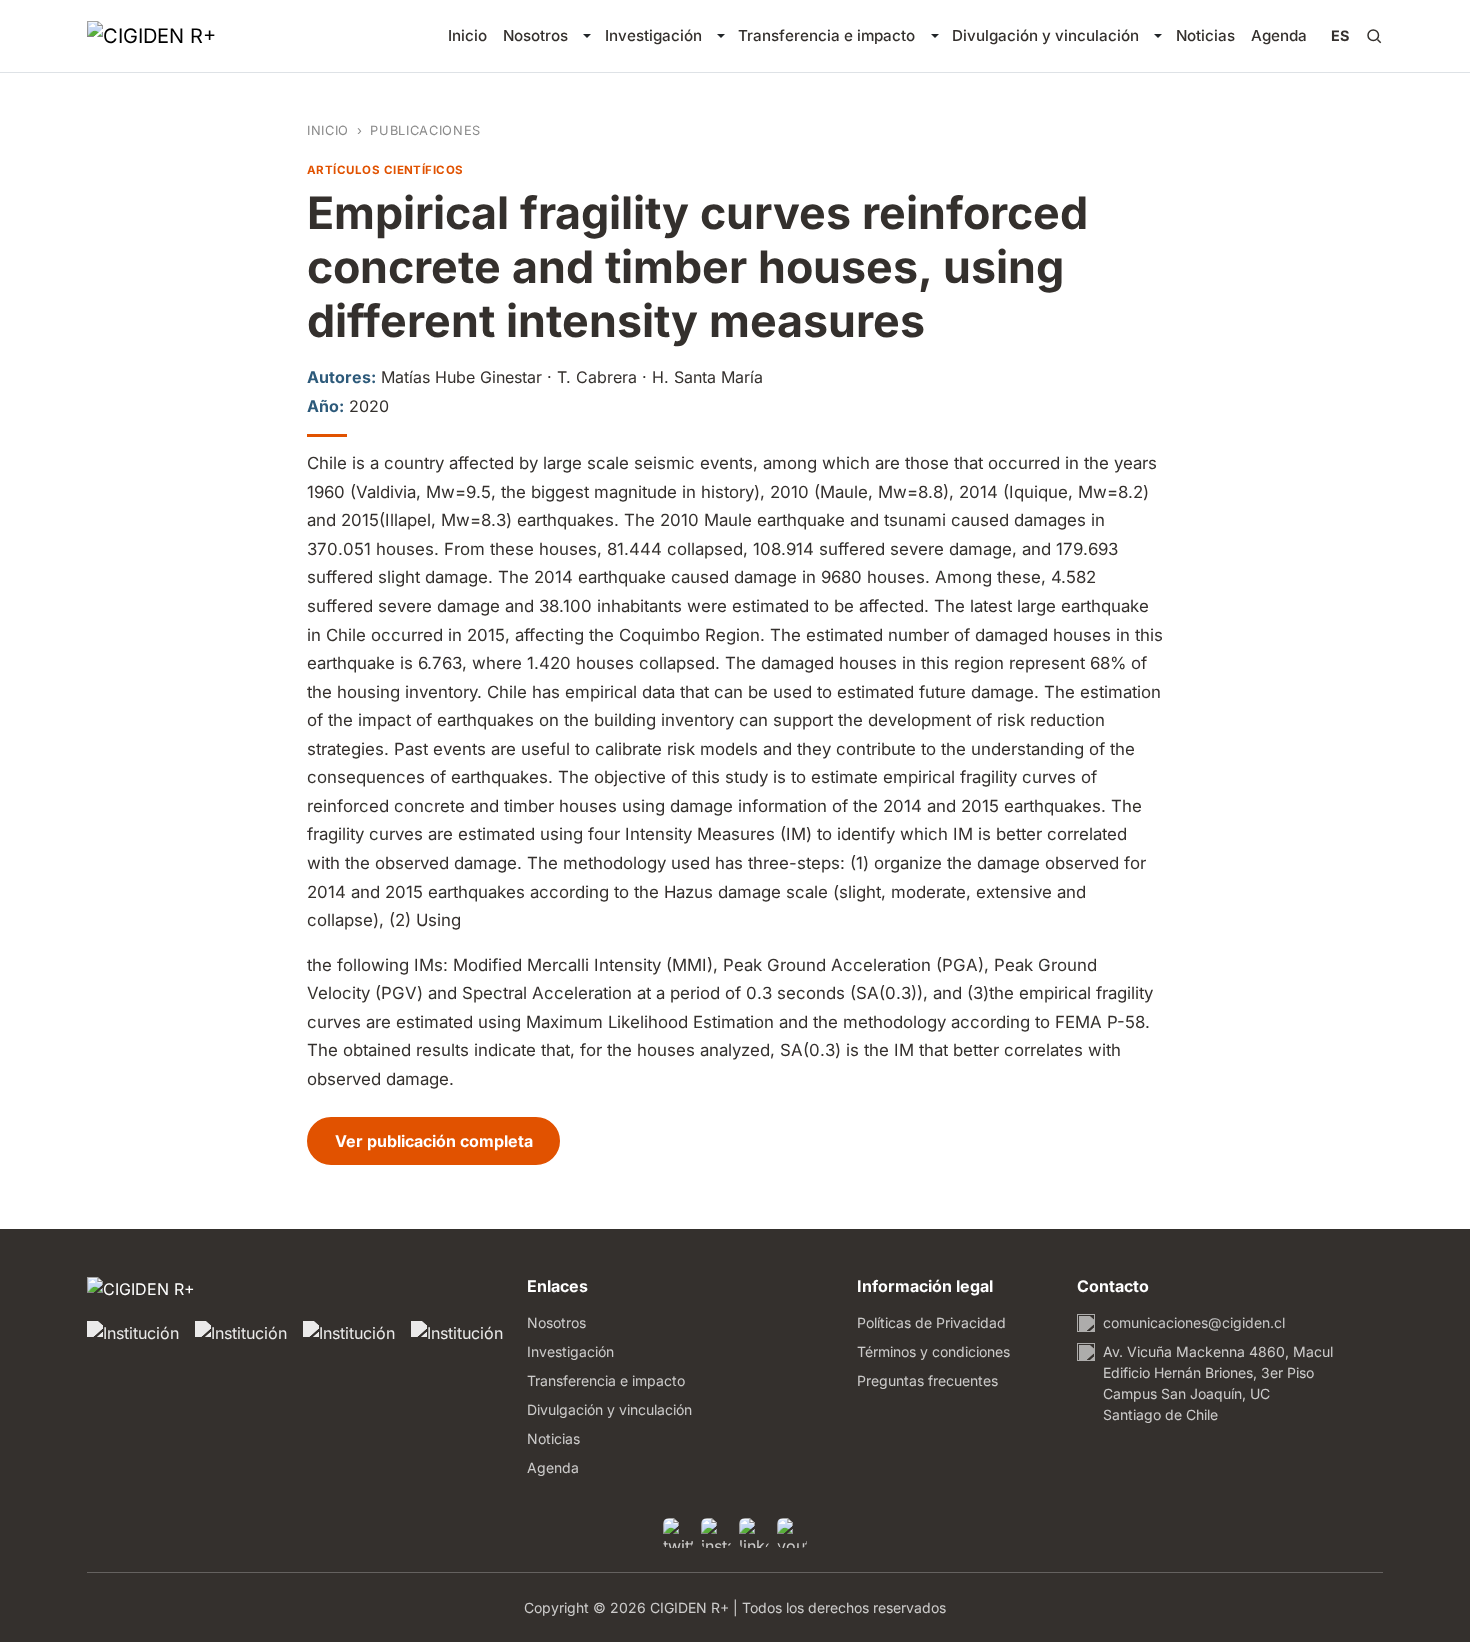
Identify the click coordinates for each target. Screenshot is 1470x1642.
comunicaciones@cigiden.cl (1194, 1322)
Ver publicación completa (447, 1140)
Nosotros (535, 35)
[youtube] (792, 1533)
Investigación (653, 35)
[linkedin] (754, 1533)
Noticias (1205, 35)
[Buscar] (1374, 36)
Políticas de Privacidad (931, 1322)
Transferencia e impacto (826, 35)
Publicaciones (425, 130)
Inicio (467, 35)
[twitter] (678, 1533)
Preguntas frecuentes (927, 1380)
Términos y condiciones (933, 1351)
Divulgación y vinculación (1045, 35)
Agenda (1279, 35)
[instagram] (716, 1533)
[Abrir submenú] (586, 36)
